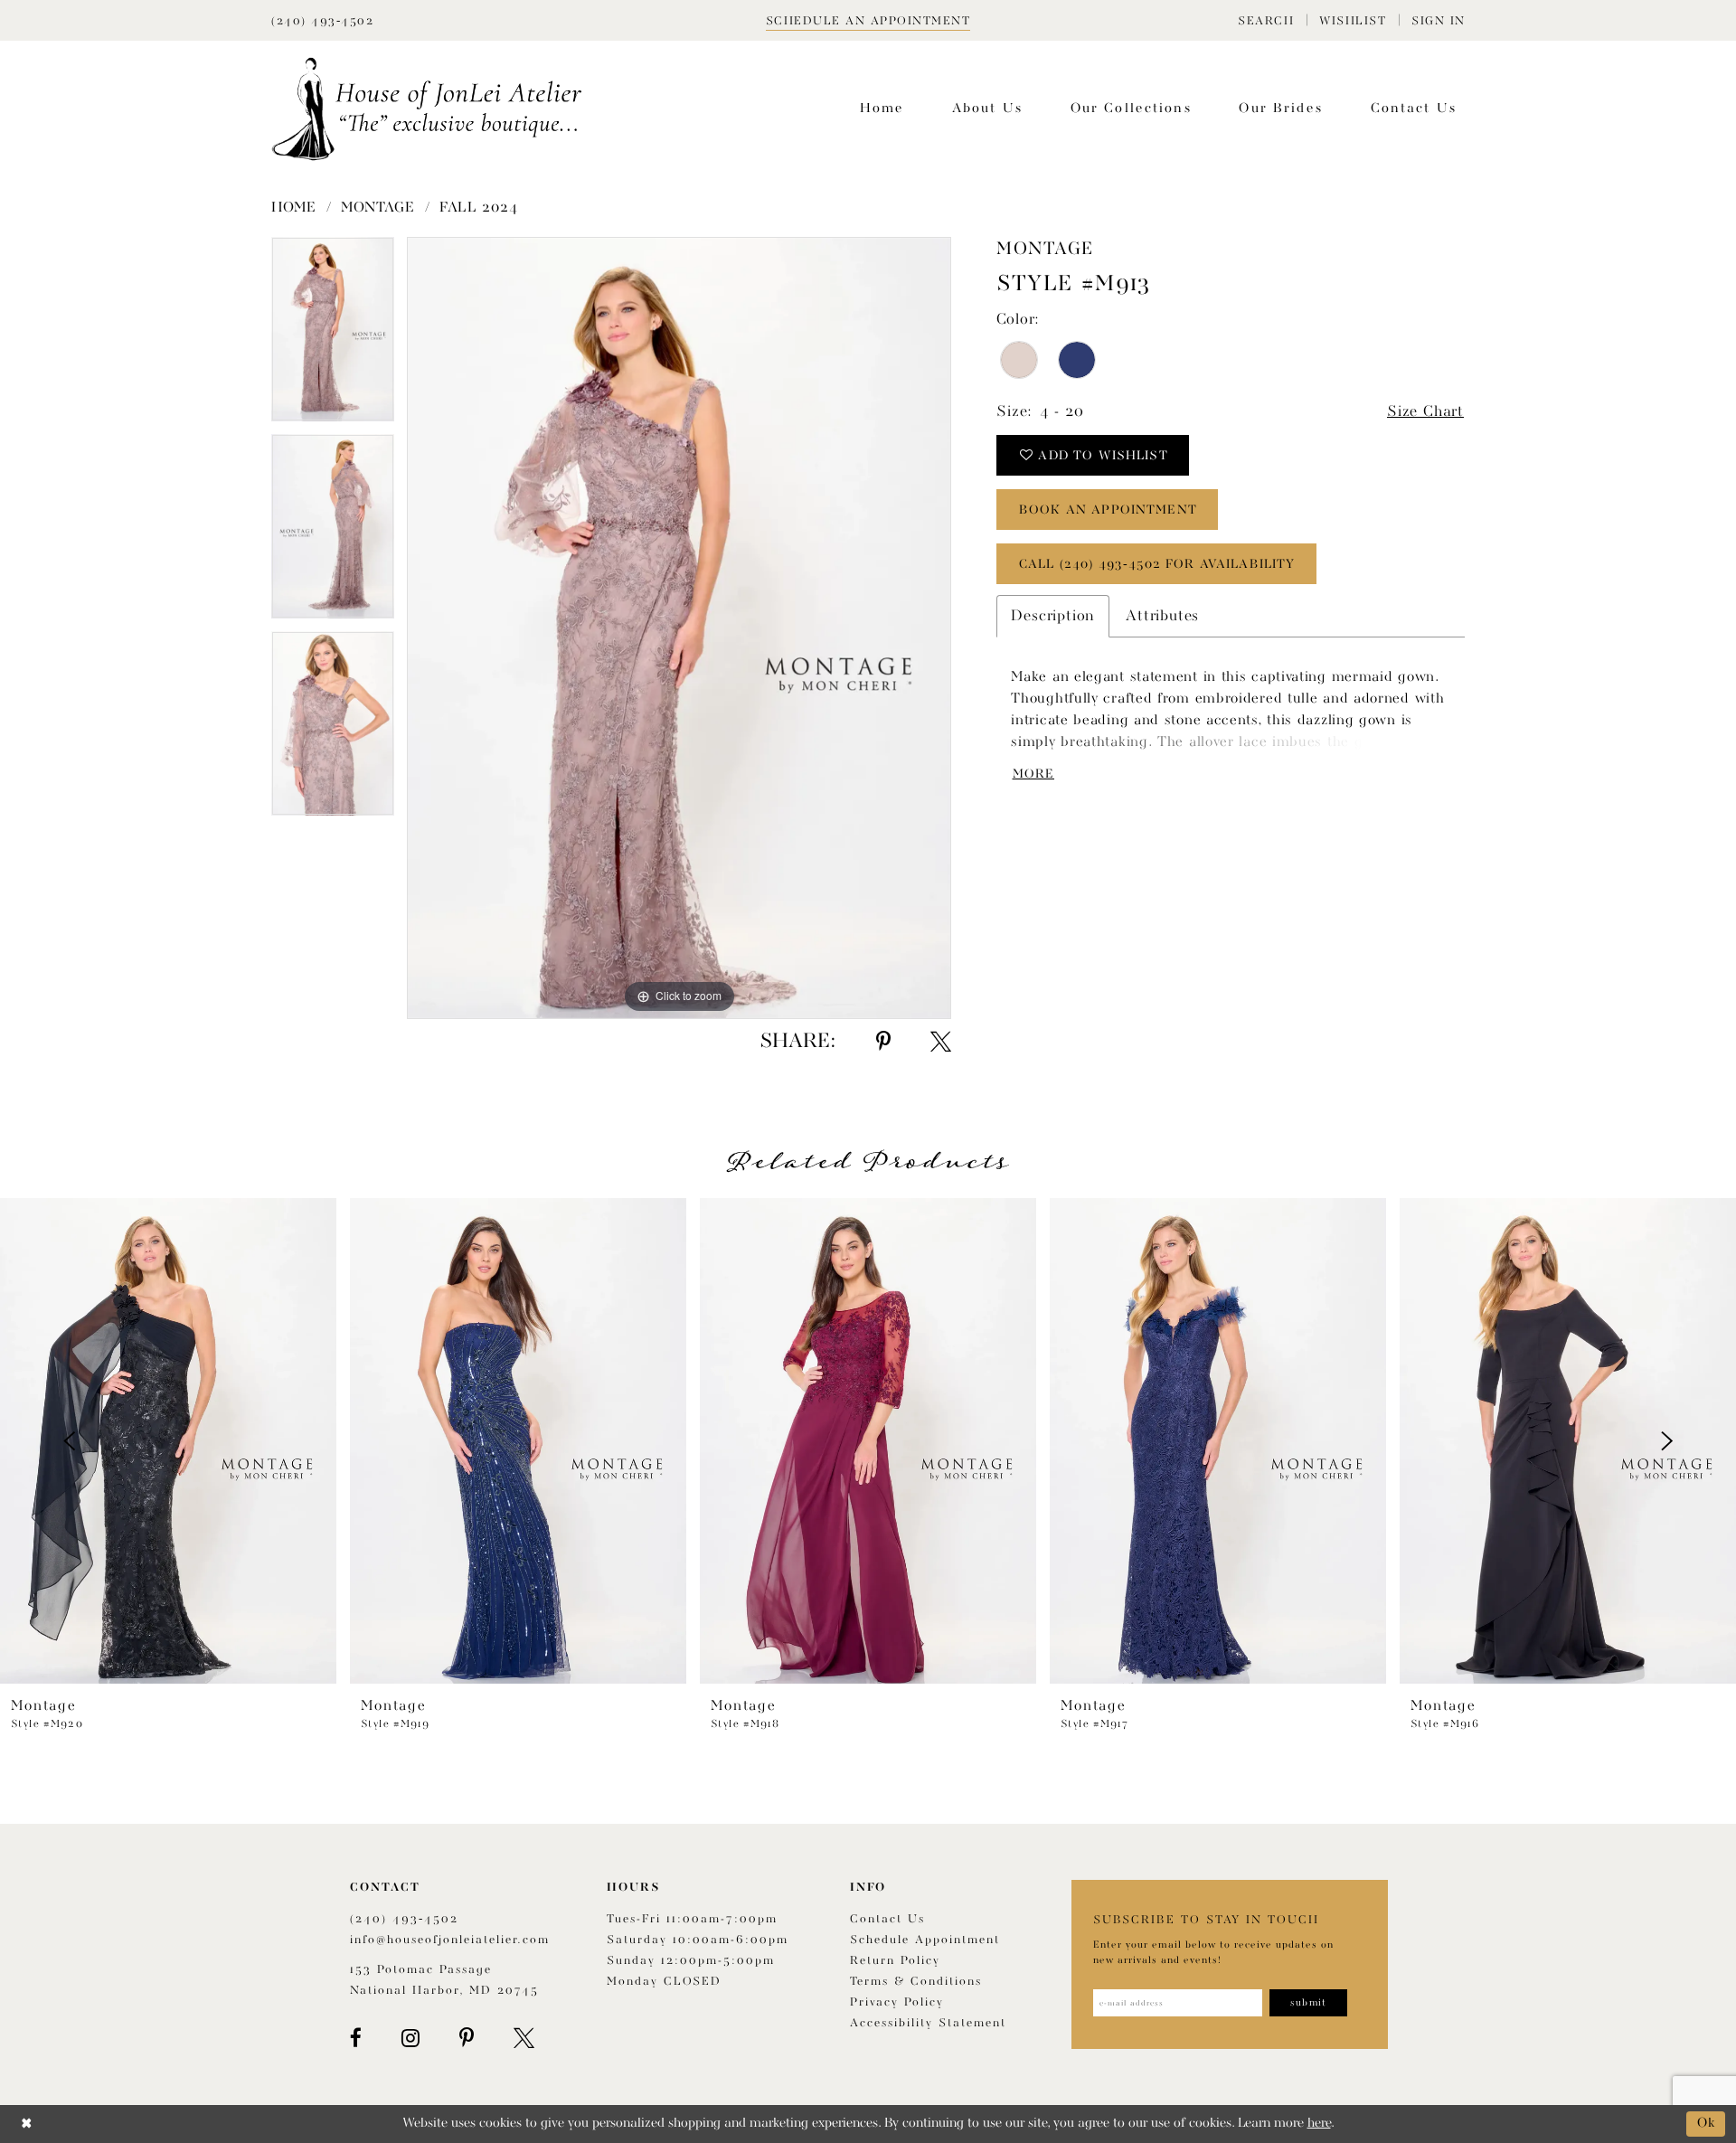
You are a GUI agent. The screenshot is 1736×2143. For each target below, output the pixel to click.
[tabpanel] (333, 335)
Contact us (887, 1919)
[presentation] (168, 1441)
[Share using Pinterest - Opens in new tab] (883, 1042)
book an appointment (1108, 510)
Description (1053, 616)
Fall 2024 (478, 208)
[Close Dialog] (27, 2124)
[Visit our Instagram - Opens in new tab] (410, 2038)
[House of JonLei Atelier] (427, 109)
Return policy (895, 1961)
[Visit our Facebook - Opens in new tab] (356, 2038)
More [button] (1033, 774)
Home (294, 208)
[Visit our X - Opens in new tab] (524, 2038)
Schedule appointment (925, 1940)
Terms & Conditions (916, 1982)
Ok (1707, 2124)
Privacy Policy (897, 2002)
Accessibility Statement (928, 2023)
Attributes (1162, 616)
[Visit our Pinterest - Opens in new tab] (467, 2038)
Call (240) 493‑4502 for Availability (1157, 564)
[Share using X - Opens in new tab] (941, 1042)
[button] (1266, 20)
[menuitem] (1266, 20)
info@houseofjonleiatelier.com (450, 1940)
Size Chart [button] (1425, 412)
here (1319, 2124)
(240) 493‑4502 (404, 1919)
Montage (378, 208)
